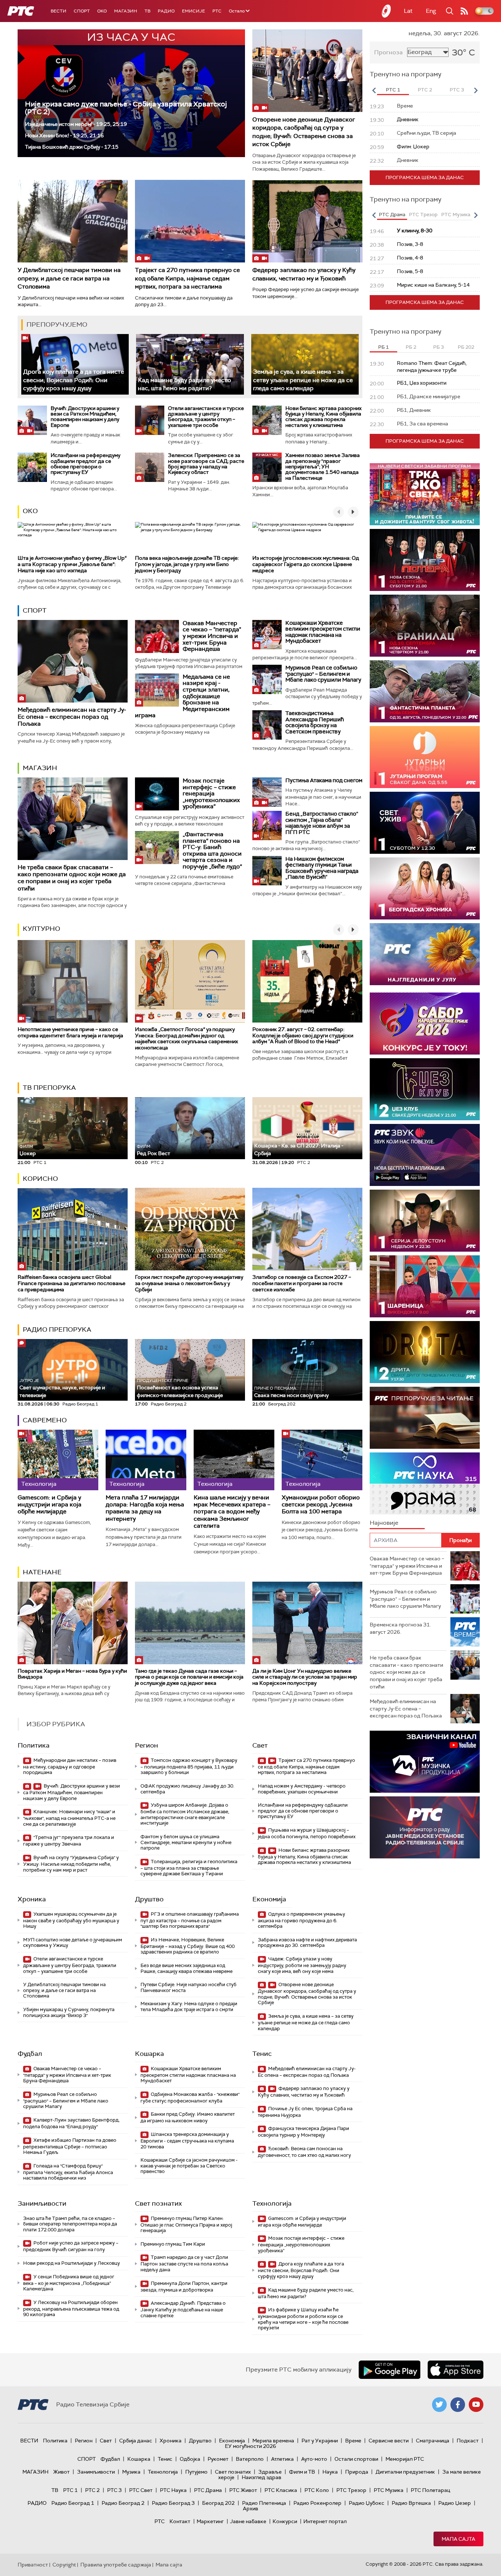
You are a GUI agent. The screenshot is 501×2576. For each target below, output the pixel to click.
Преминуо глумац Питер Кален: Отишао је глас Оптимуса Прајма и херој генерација (186, 2225)
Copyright (64, 2565)
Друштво (149, 1899)
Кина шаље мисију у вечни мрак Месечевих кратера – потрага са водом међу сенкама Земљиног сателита (232, 1512)
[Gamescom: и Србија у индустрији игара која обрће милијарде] (58, 1460)
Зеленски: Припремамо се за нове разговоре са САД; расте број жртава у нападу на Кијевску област (206, 464)
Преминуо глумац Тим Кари (173, 2244)
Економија (269, 1899)
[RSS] (464, 11)
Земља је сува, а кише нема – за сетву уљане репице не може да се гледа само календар (303, 380)
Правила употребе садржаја (116, 2565)
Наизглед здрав (262, 2477)
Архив (251, 2508)
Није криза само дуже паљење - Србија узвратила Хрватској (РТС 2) (126, 108)
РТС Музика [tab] (456, 215)
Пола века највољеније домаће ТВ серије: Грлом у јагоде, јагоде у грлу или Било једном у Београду (187, 564)
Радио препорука (57, 1329)
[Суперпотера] (425, 560)
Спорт (82, 11)
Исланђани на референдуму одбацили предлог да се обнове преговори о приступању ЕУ (85, 464)
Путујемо (196, 2472)
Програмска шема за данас (425, 177)
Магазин (126, 11)
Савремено (45, 1420)
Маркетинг (210, 2521)
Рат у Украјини (320, 2441)
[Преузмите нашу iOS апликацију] (456, 2370)
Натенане (42, 1572)
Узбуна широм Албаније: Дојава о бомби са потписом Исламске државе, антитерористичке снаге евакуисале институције (185, 1814)
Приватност (33, 2565)
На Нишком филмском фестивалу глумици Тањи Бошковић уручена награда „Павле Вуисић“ (322, 868)
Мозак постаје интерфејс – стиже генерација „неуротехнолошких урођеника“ (211, 793)
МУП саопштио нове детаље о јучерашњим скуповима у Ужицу (73, 1943)
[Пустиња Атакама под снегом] (267, 792)
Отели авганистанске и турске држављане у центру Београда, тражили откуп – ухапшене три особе (206, 417)
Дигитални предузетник (405, 2472)
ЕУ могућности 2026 (251, 2446)
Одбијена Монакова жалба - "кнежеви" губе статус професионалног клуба (190, 2098)
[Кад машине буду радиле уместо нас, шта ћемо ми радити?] (190, 364)
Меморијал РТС (405, 2459)
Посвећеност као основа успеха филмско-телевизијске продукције (180, 1388)
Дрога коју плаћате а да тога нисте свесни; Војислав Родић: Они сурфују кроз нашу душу (74, 380)
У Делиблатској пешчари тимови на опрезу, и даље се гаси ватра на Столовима (69, 278)
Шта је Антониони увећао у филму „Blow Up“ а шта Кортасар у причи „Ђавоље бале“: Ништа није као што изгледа (72, 564)
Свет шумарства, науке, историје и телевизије (62, 1388)
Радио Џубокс (367, 2503)
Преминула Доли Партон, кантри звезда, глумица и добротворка (184, 2287)
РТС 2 (92, 2490)
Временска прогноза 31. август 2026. (400, 1628)
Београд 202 (218, 2503)
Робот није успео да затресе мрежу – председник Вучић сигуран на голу (71, 2246)
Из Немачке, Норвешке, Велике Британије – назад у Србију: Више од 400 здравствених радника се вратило (188, 1946)
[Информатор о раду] (425, 1827)
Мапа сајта (458, 2539)
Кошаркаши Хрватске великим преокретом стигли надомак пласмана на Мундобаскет (323, 632)
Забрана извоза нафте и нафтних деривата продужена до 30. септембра (307, 1943)
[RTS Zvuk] (425, 1155)
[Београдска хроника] (425, 888)
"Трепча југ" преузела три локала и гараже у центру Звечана (69, 1841)
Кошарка (149, 2054)
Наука (330, 2472)
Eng (431, 11)
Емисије (193, 11)
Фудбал (30, 2054)
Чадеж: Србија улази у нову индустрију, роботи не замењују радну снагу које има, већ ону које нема (302, 1965)
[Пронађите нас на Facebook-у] (458, 2405)
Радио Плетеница (264, 2503)
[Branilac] (425, 626)
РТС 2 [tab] (425, 90)
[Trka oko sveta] (425, 494)
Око (30, 511)
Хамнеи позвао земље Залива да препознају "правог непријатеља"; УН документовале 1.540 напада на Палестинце (323, 467)
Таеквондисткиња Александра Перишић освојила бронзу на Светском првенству (315, 722)
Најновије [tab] (384, 1523)
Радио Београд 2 (123, 2503)
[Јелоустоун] (425, 1221)
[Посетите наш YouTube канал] (476, 2405)
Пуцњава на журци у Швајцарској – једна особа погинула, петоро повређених (307, 1833)
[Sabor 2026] (425, 1024)
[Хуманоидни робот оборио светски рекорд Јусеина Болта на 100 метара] (322, 1460)
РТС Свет (141, 2490)
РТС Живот (243, 2490)
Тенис (262, 2054)
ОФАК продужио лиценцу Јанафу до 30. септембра (187, 1789)
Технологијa (272, 2203)
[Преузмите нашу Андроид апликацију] (390, 2370)
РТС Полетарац (430, 2490)
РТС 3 (114, 2490)
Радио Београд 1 (73, 2503)
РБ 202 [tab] (466, 347)
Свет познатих (158, 2203)
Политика (34, 1745)
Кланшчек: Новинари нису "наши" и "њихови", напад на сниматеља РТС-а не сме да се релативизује (69, 1818)
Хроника (32, 1899)
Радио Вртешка (411, 2503)
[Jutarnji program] (425, 757)
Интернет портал (325, 2521)
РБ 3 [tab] (438, 347)
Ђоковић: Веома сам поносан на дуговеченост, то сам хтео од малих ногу (304, 2152)
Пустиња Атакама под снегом (324, 780)
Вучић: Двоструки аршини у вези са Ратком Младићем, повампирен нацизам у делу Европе (85, 417)
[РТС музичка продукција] (425, 1762)
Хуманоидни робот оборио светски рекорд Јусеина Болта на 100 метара (321, 1505)
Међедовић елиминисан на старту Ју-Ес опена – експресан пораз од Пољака (72, 717)
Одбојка (190, 2459)
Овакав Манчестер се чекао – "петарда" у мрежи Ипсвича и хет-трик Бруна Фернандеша (212, 636)
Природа (357, 2472)
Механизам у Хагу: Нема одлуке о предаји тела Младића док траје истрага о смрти (189, 2007)
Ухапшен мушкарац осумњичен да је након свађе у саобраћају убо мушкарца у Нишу (71, 1920)
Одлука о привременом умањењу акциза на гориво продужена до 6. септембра (301, 1920)
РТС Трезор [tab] (423, 215)
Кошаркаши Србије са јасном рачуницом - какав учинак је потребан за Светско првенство (189, 2166)
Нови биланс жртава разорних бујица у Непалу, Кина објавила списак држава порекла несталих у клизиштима (323, 417)
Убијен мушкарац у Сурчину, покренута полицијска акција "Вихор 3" (69, 2012)
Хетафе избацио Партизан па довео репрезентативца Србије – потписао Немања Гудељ (70, 2146)
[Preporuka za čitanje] (425, 1418)
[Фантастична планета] (425, 691)
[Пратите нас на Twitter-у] (439, 2405)
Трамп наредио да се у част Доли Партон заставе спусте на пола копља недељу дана (184, 2263)
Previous (374, 90)
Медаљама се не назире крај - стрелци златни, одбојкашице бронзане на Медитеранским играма (182, 696)
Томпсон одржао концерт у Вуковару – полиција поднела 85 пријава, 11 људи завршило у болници (189, 1766)
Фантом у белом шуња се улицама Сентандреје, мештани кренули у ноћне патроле (186, 1842)
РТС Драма (208, 2490)
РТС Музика (389, 2490)
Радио (166, 11)
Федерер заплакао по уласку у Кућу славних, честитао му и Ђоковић (304, 274)
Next (476, 90)
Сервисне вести (389, 2441)
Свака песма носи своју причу (291, 1392)
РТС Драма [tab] (392, 215)
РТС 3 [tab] (457, 90)
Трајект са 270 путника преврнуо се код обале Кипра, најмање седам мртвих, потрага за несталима (187, 278)
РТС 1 (70, 2490)
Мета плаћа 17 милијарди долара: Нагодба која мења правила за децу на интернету (145, 1508)
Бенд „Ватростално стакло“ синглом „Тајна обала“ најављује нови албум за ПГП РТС (322, 823)
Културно (41, 929)
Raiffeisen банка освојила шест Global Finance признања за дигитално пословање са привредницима (72, 1283)
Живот (61, 2472)
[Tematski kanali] (425, 1483)
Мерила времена (273, 2441)
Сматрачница (433, 2441)
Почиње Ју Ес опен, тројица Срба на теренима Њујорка (305, 2112)
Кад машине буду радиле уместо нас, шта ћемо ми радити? (184, 384)
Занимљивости (42, 2203)
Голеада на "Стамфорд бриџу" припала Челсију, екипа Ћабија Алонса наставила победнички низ (68, 2172)
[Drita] (425, 1352)
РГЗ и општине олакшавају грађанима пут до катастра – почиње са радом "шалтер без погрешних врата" (190, 1920)
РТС (217, 11)
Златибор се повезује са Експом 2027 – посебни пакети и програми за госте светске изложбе (302, 1283)
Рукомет (218, 2459)
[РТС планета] (387, 11)
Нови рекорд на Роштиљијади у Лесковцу (72, 2263)
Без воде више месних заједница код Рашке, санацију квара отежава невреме (186, 1968)
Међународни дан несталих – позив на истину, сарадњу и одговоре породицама (70, 1766)
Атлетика (282, 2459)
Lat (408, 11)
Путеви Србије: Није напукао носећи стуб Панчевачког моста (189, 1987)
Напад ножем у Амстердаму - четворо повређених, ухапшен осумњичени (302, 1789)
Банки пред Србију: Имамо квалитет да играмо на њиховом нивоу (188, 2117)
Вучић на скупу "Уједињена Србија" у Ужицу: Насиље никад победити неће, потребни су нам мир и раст (71, 1864)
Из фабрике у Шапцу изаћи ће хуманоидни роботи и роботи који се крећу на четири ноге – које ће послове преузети (303, 2319)
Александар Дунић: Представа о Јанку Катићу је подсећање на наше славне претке (183, 2309)
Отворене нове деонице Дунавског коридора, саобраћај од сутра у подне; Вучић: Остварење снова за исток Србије (304, 132)
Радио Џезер (455, 2503)
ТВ (147, 11)
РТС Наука (173, 2490)
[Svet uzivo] (425, 823)
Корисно (40, 1179)
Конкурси (285, 2521)
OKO (102, 11)
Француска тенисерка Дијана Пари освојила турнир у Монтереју (303, 2132)
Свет (260, 1745)
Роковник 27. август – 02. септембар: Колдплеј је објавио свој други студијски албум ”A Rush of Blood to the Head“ (303, 1035)
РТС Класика (281, 2490)
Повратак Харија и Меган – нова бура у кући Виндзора (72, 1674)
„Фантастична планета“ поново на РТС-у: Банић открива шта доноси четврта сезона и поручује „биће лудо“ (212, 850)
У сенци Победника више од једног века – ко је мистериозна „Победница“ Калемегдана (69, 2283)
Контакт (180, 2521)
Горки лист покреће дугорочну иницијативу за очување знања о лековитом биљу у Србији (189, 1283)
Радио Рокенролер (317, 2503)
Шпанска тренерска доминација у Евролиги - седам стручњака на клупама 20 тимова (187, 2140)
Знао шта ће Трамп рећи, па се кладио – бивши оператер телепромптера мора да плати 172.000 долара (70, 2224)
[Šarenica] (425, 1286)
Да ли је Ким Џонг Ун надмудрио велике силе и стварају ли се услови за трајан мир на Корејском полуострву (305, 1677)
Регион (147, 1745)
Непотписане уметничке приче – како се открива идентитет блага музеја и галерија (70, 1032)
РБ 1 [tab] (383, 347)
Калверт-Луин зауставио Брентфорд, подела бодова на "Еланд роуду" (71, 2123)
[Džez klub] (425, 1089)
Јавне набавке (248, 2521)
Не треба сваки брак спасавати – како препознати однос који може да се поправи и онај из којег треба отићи (72, 878)
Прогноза (388, 52)
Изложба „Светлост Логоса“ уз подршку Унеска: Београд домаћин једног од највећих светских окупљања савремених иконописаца (186, 1038)
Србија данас (136, 2441)
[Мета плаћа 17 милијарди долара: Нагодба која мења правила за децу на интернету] (146, 1460)
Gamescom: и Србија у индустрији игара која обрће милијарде (50, 1505)
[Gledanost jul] (425, 954)
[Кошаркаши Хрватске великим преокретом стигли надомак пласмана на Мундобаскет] (267, 635)
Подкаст (468, 2441)
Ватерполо (250, 2459)
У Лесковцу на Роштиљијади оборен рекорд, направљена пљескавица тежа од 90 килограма (71, 2309)
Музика (131, 2472)
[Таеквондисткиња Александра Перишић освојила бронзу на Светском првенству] (267, 725)
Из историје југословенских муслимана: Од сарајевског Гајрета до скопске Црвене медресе (306, 564)
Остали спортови (356, 2459)
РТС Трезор (351, 2490)
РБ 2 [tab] (411, 347)
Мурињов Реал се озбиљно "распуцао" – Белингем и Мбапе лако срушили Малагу (323, 674)
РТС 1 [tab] (393, 90)
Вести (58, 11)
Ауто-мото (314, 2459)
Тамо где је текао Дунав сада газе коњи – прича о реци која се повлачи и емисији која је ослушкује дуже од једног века (189, 1677)
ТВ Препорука (49, 1088)
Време (353, 2441)
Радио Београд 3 (173, 2503)
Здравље (270, 2472)
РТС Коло (317, 2490)
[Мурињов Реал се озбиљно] (267, 679)
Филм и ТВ (302, 2472)
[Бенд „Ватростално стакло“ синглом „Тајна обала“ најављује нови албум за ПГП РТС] (267, 826)
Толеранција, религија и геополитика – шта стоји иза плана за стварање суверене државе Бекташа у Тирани (189, 1868)
